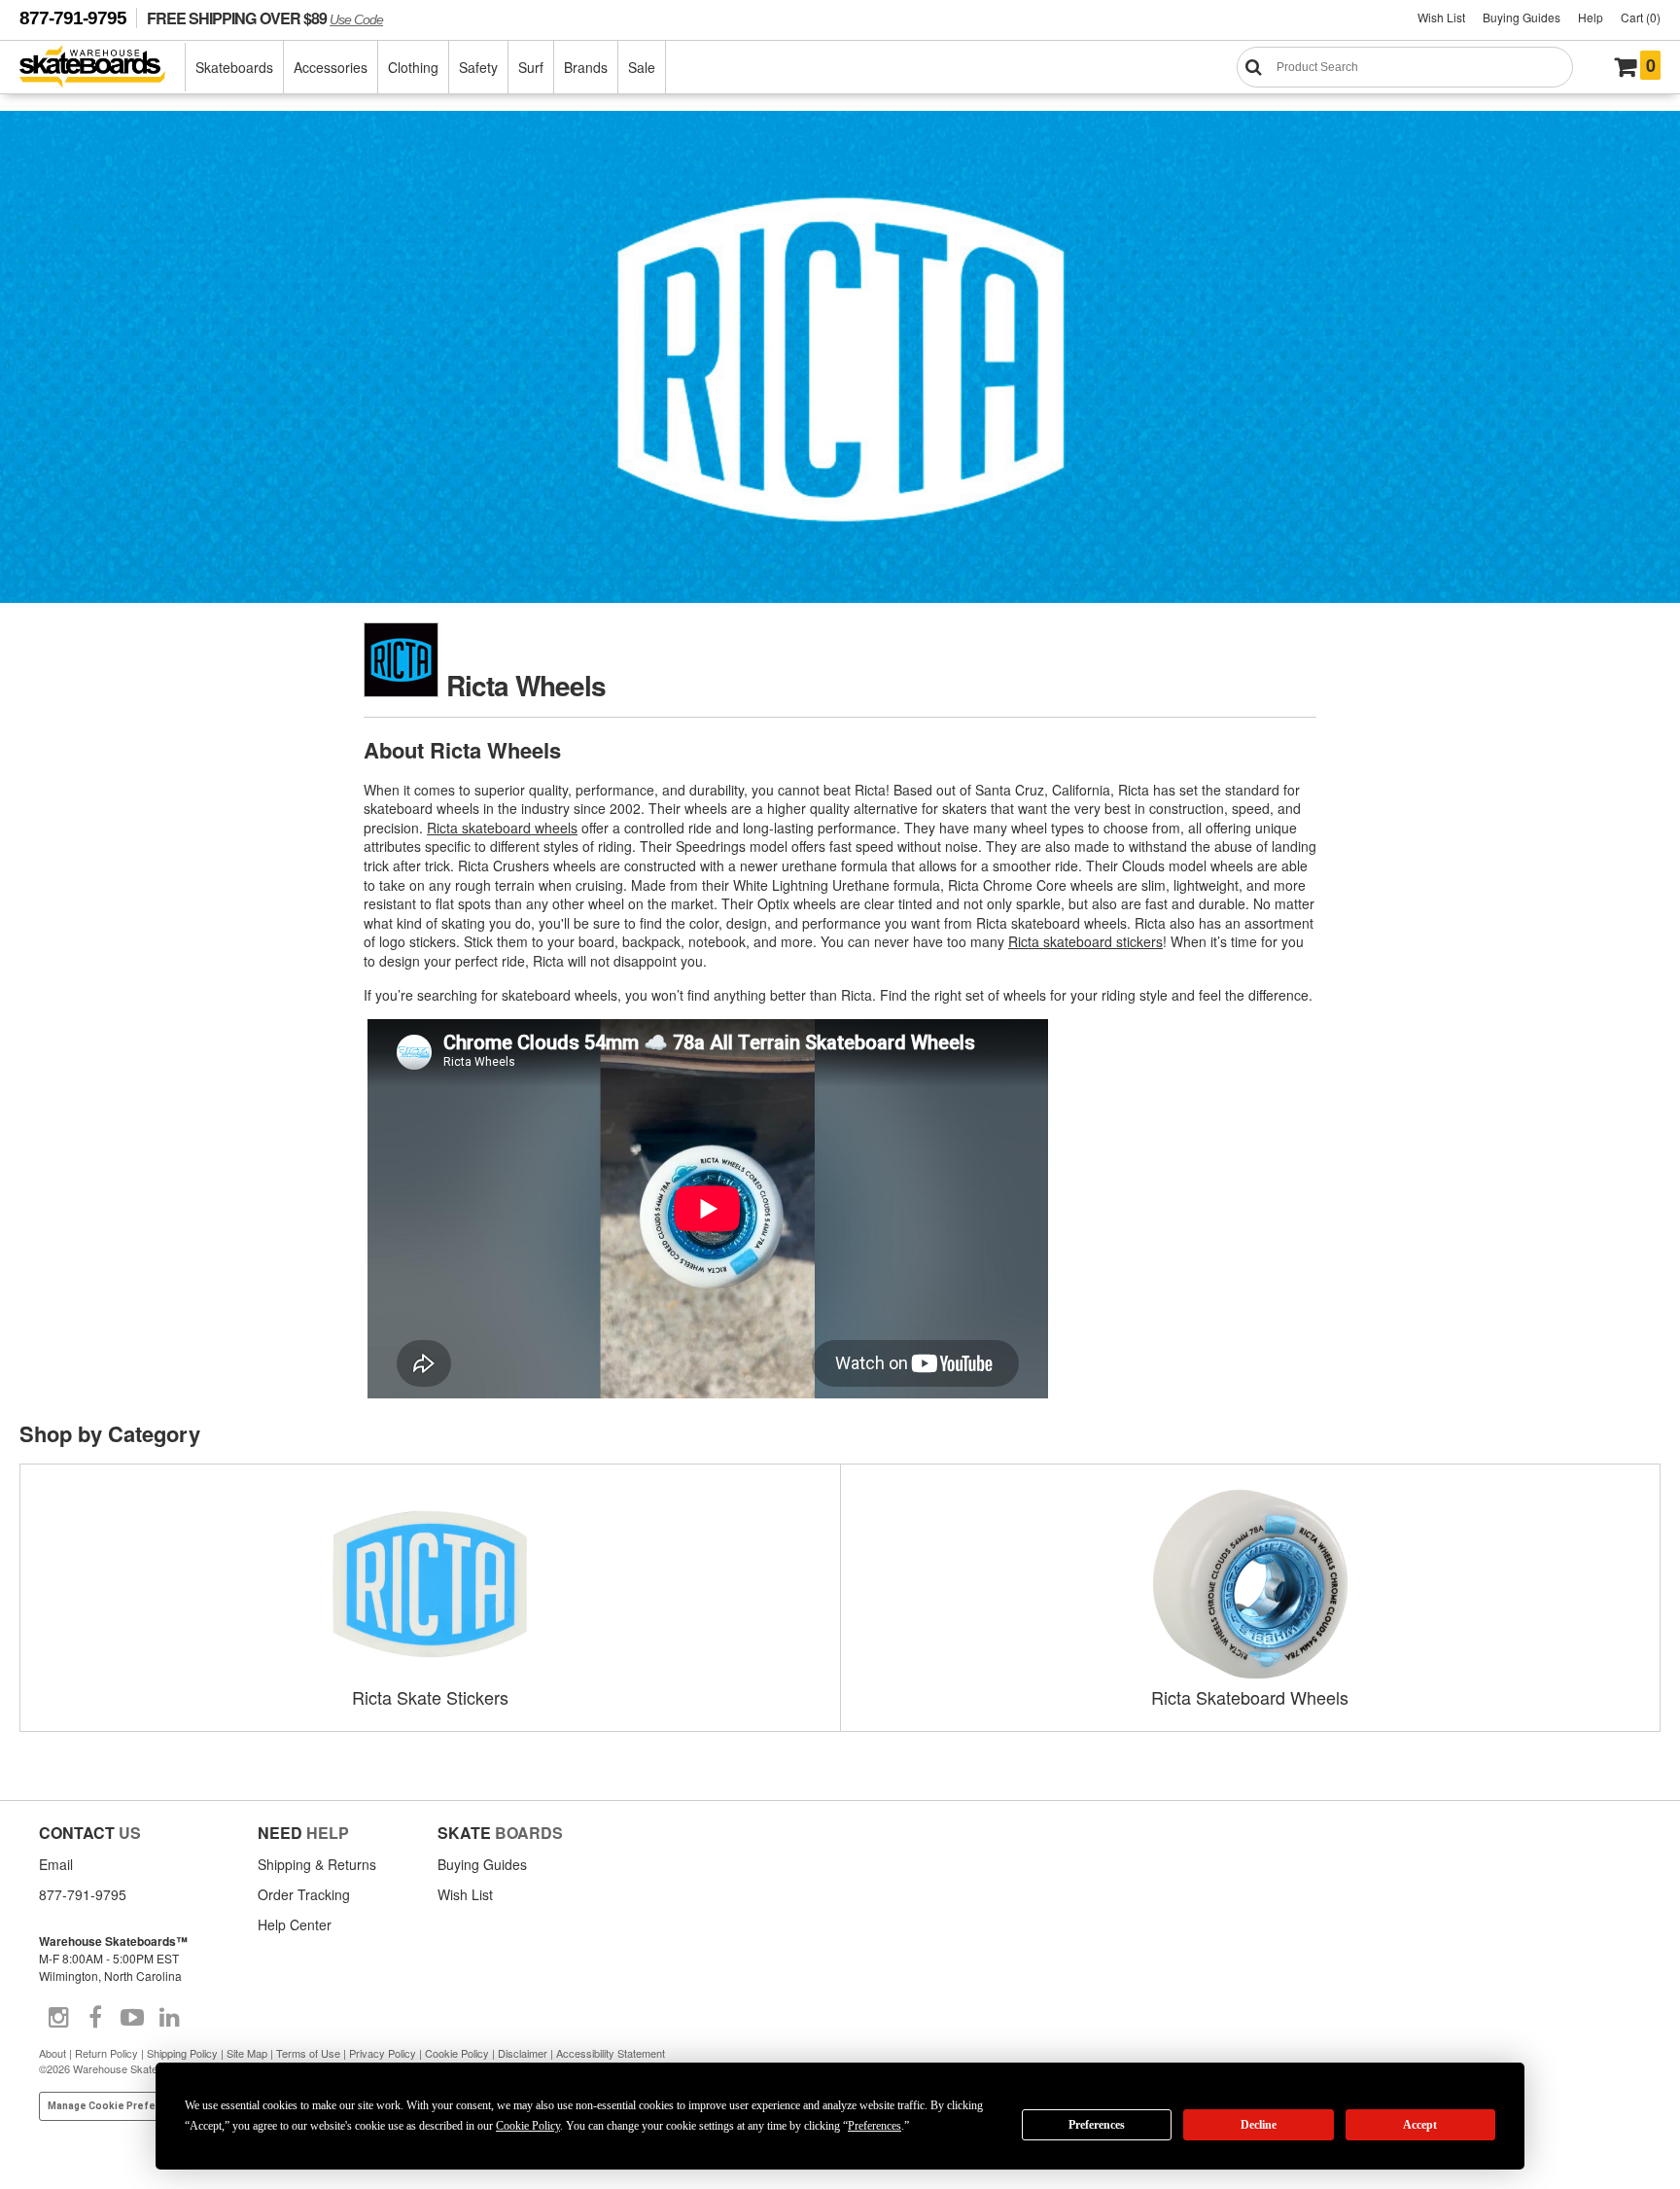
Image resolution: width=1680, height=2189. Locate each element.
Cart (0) (1641, 17)
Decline (1259, 2125)
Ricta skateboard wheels (502, 828)
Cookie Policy (457, 2053)
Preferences (1097, 2125)
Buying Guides (1522, 17)
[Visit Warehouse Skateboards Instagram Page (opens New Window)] (58, 2018)
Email (56, 1864)
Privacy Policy (383, 2053)
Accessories (331, 67)
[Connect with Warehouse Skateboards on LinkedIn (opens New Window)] (169, 2018)
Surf (531, 67)
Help (1591, 17)
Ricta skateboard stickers (1085, 941)
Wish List (1441, 17)
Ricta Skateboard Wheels (1250, 1697)
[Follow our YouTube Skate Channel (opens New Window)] (132, 2018)
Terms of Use (308, 2053)
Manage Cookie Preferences (119, 2106)
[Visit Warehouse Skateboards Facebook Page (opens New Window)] (95, 2018)
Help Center (295, 1924)
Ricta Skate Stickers (430, 1697)
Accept (1420, 2125)
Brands (586, 67)
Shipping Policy (182, 2053)
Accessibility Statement (611, 2053)
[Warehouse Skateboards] (103, 68)
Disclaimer (523, 2053)
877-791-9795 (73, 18)
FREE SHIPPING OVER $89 (265, 18)
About (52, 2053)
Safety (478, 67)
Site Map (247, 2053)
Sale (642, 67)
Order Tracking (304, 1894)
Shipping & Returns (317, 1864)
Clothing (413, 67)
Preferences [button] (875, 2126)
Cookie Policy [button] (528, 2126)
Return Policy (106, 2053)
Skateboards (234, 67)
